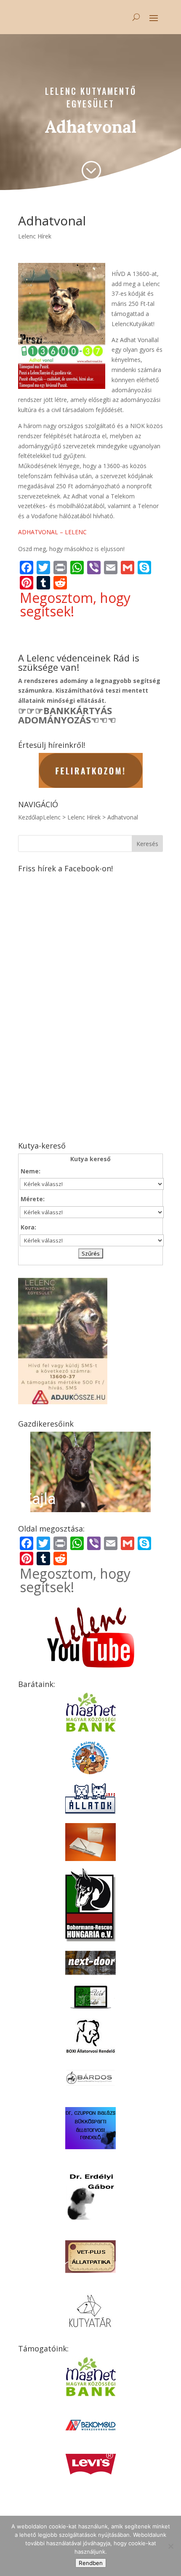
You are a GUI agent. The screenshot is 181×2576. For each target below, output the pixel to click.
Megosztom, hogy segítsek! (75, 605)
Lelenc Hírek (35, 236)
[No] (170, 2546)
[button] (90, 1472)
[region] (90, 1472)
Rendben (91, 2563)
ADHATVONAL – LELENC (52, 532)
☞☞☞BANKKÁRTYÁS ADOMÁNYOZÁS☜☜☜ (67, 715)
